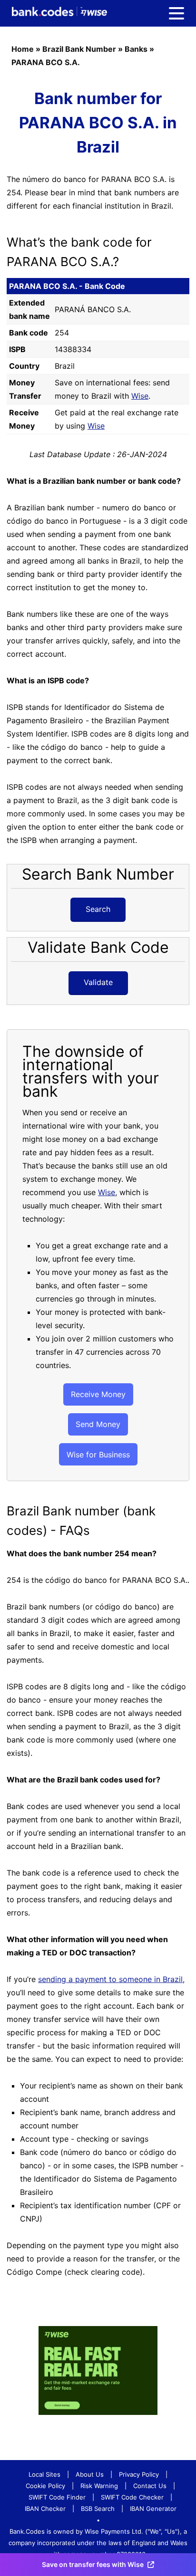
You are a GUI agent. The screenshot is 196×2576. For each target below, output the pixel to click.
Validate (98, 982)
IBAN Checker (45, 2509)
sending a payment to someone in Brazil (110, 1979)
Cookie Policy (45, 2486)
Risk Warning (99, 2486)
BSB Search (98, 2509)
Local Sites (44, 2474)
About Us (90, 2474)
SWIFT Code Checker (132, 2497)
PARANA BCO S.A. (46, 62)
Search (98, 909)
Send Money (98, 1424)
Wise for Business (98, 1455)
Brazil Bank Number (79, 49)
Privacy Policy (139, 2474)
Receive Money (98, 1394)
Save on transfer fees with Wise (93, 2564)
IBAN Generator (153, 2509)
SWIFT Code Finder (57, 2497)
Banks (136, 49)
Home (23, 49)
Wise (140, 396)
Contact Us (150, 2486)
